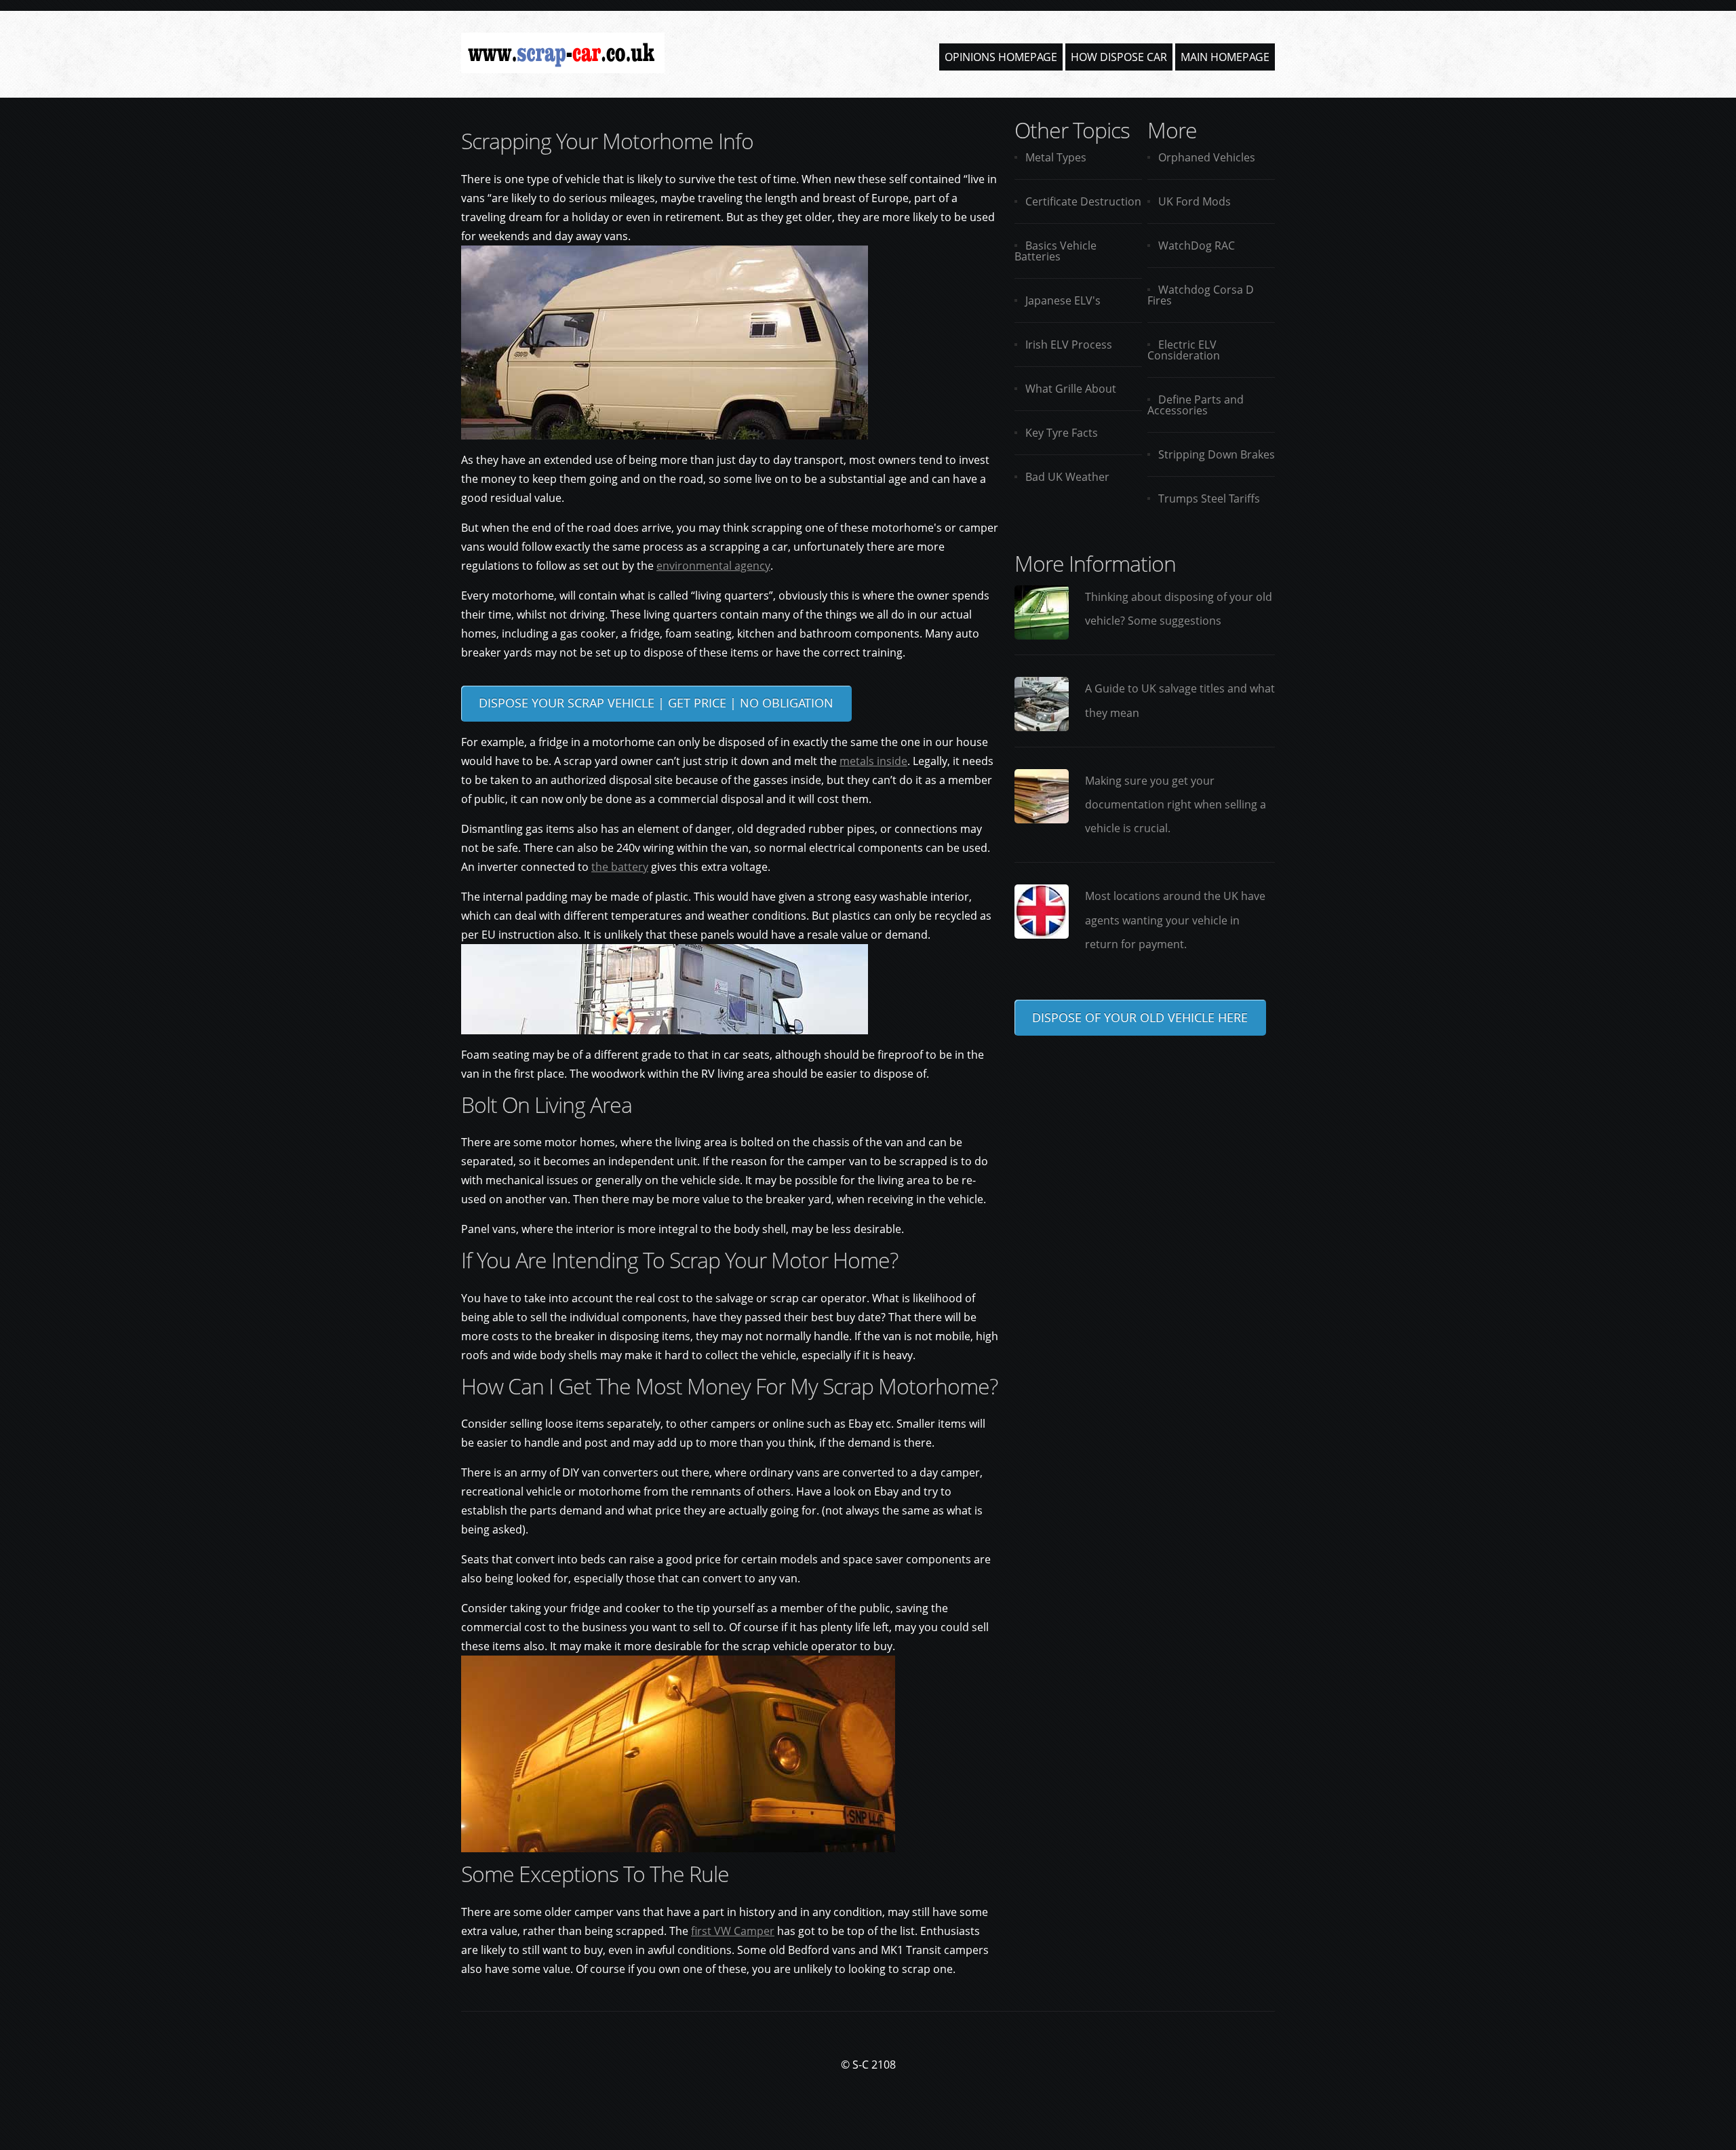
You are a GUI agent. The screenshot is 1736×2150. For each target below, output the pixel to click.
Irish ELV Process (1069, 345)
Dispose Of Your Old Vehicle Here (1140, 1017)
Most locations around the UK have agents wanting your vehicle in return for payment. (1175, 920)
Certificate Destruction (1083, 201)
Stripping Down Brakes (1217, 454)
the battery (620, 867)
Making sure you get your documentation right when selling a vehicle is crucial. (1176, 804)
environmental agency (713, 566)
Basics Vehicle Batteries (1056, 251)
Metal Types (1056, 157)
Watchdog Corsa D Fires (1201, 295)
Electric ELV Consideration (1184, 350)
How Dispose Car (1119, 57)
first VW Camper (733, 1931)
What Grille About (1071, 389)
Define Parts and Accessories (1196, 405)
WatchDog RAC (1197, 246)
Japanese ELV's (1063, 300)
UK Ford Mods (1195, 201)
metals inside (873, 761)
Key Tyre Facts (1062, 433)
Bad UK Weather (1067, 477)
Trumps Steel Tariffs (1209, 499)
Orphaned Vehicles (1207, 157)
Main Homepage (1225, 57)
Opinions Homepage (1001, 57)
